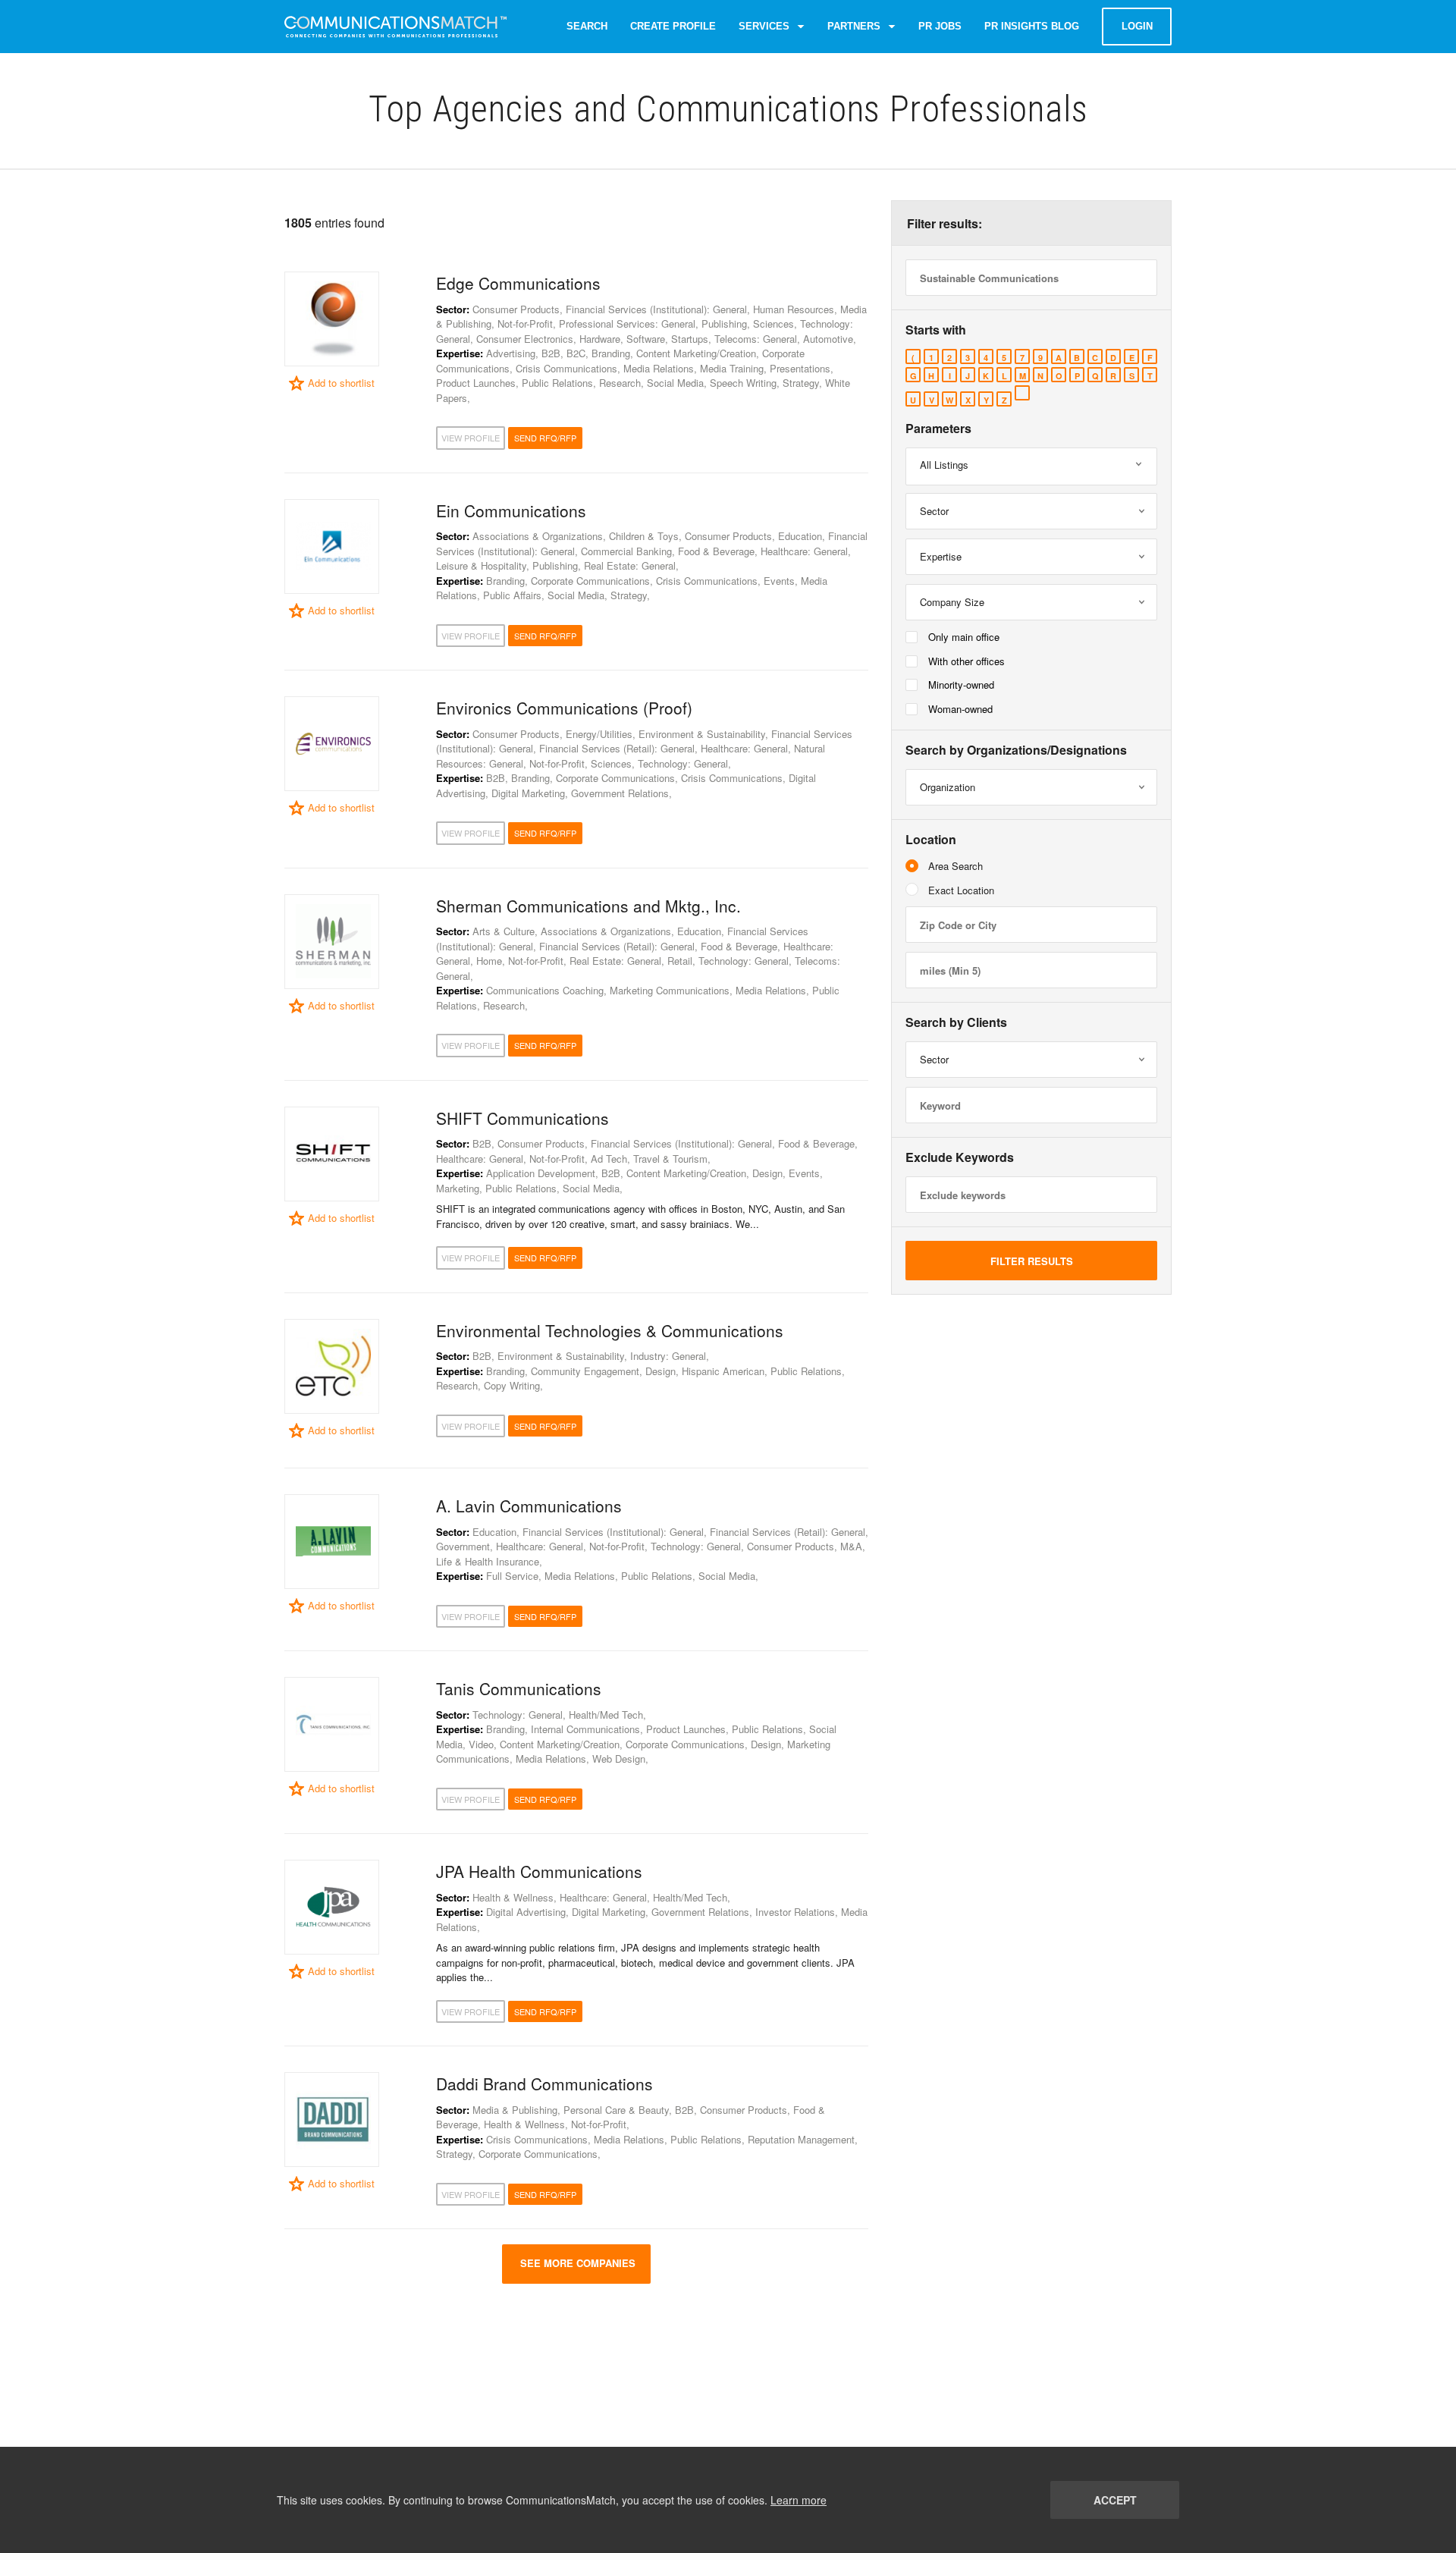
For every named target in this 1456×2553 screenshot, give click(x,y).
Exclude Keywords (960, 1157)
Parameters (938, 429)
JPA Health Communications (539, 1871)
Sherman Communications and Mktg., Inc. (588, 906)
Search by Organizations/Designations (1016, 750)
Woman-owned (960, 709)
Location (931, 840)
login (1137, 26)
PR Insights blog (1032, 26)
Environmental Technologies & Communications (610, 1330)
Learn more (799, 2500)
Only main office (964, 637)
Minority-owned (961, 685)
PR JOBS (940, 26)
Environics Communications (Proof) (564, 708)
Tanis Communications (519, 1688)
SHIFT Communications (522, 1118)
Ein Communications (511, 510)
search (587, 26)
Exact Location (961, 890)
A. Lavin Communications (529, 1506)
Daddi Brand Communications (544, 2084)
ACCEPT (1115, 2500)
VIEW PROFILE (471, 438)
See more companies (576, 2263)
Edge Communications (518, 283)
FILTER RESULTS (1032, 1261)
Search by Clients (956, 1022)
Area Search (955, 866)
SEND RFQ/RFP (545, 438)
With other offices (966, 661)
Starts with (936, 330)
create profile (673, 26)
